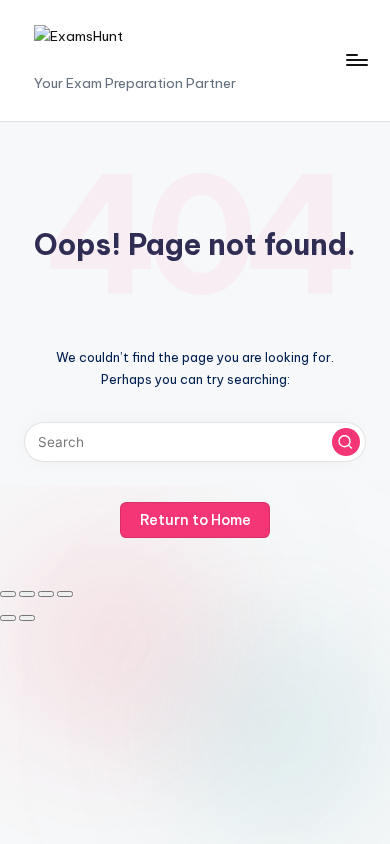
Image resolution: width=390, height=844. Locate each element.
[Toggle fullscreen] (27, 594)
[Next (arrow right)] (27, 618)
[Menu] (356, 60)
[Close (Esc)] (65, 594)
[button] (346, 442)
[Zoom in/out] (8, 594)
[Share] (46, 594)
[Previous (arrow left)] (8, 618)
